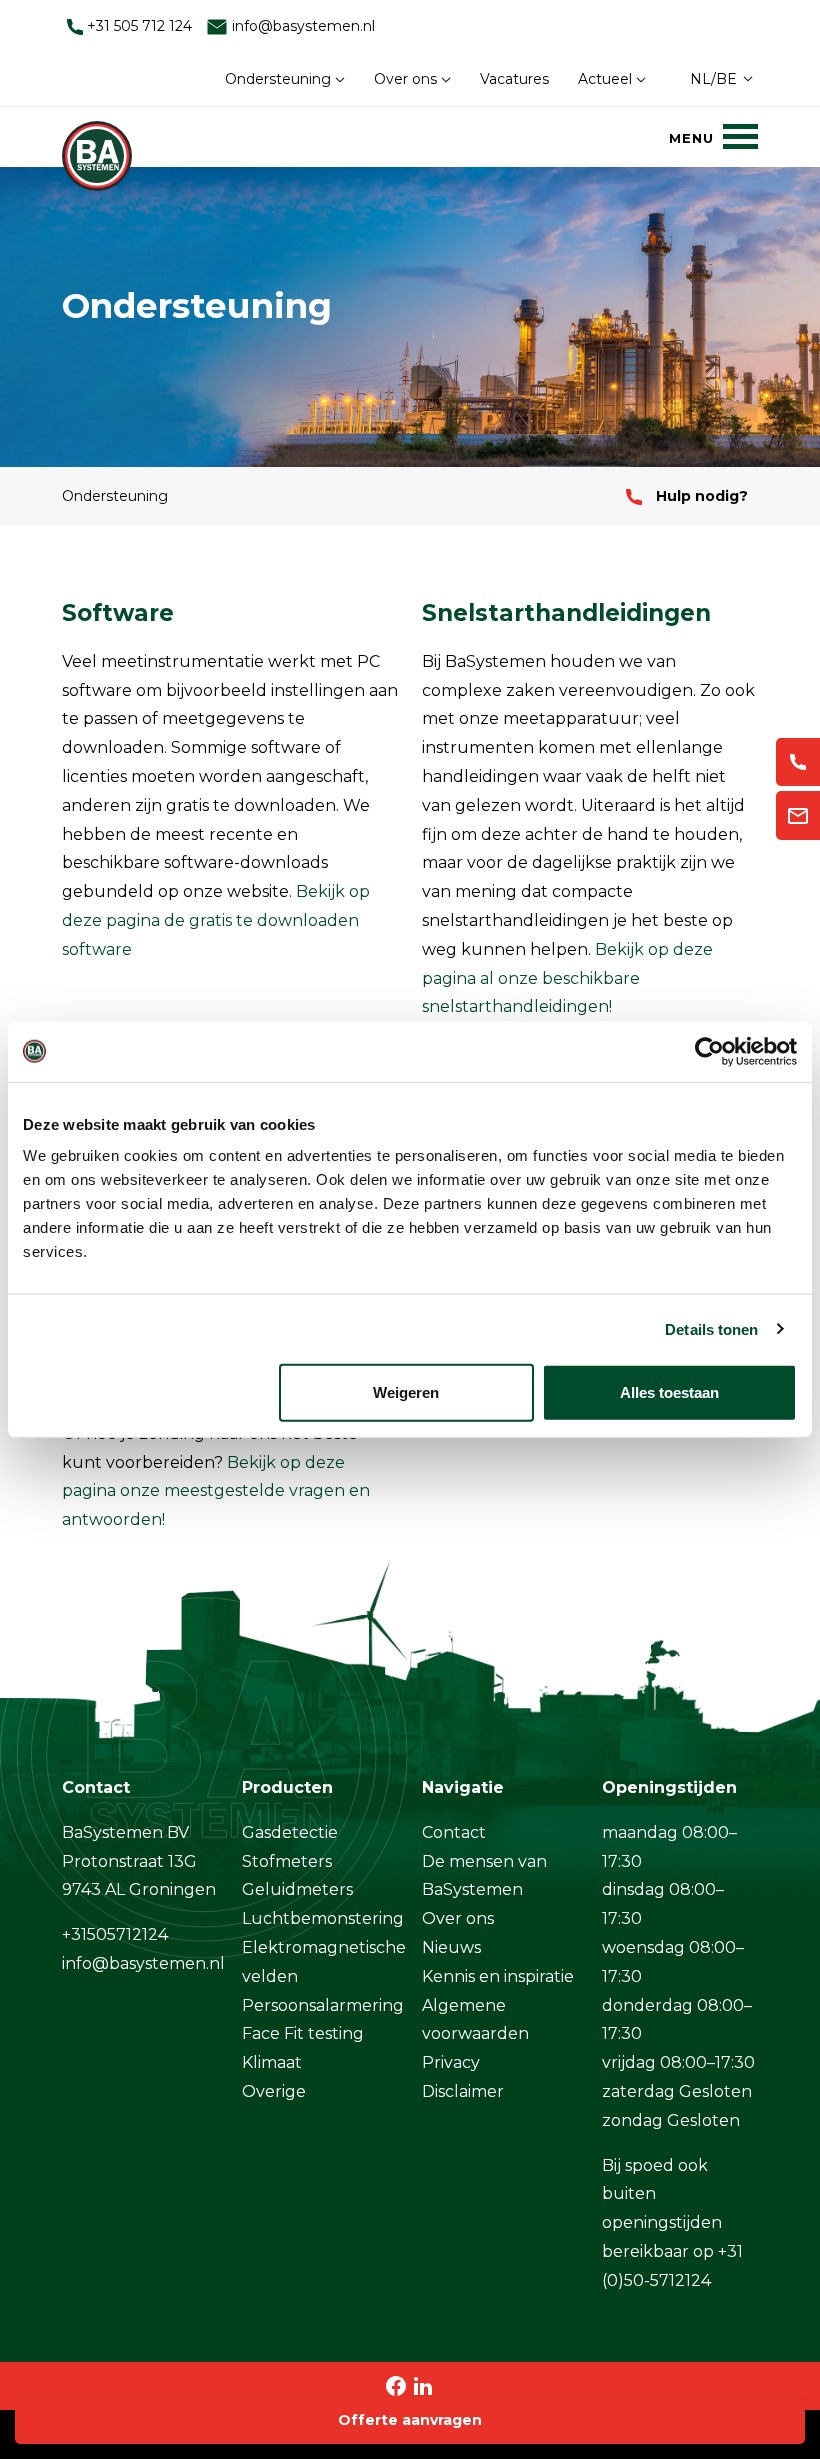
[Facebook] (396, 2385)
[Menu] (713, 136)
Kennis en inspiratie (498, 1976)
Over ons (407, 79)
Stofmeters (287, 1861)
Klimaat (272, 2062)
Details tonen (711, 1328)
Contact (454, 1832)
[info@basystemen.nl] (798, 815)
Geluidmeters (297, 1889)
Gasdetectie (290, 1832)
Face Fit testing (303, 2033)
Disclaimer (463, 2091)
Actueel (607, 79)
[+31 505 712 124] (798, 762)
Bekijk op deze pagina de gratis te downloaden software (216, 920)
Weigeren (406, 1392)
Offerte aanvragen (410, 2420)
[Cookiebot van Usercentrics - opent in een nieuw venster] (709, 1051)
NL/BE (713, 79)
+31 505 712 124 (137, 26)
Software (118, 613)
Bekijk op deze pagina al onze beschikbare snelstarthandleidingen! (567, 978)
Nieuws (451, 1947)
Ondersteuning (280, 79)
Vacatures (514, 79)
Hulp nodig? (700, 496)
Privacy (451, 2062)
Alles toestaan (669, 1392)
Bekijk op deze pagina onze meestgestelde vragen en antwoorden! (216, 1491)
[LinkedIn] (423, 2385)
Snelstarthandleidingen (566, 613)
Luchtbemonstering (323, 1918)
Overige (274, 2091)
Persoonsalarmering (323, 2005)
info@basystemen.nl (301, 26)
